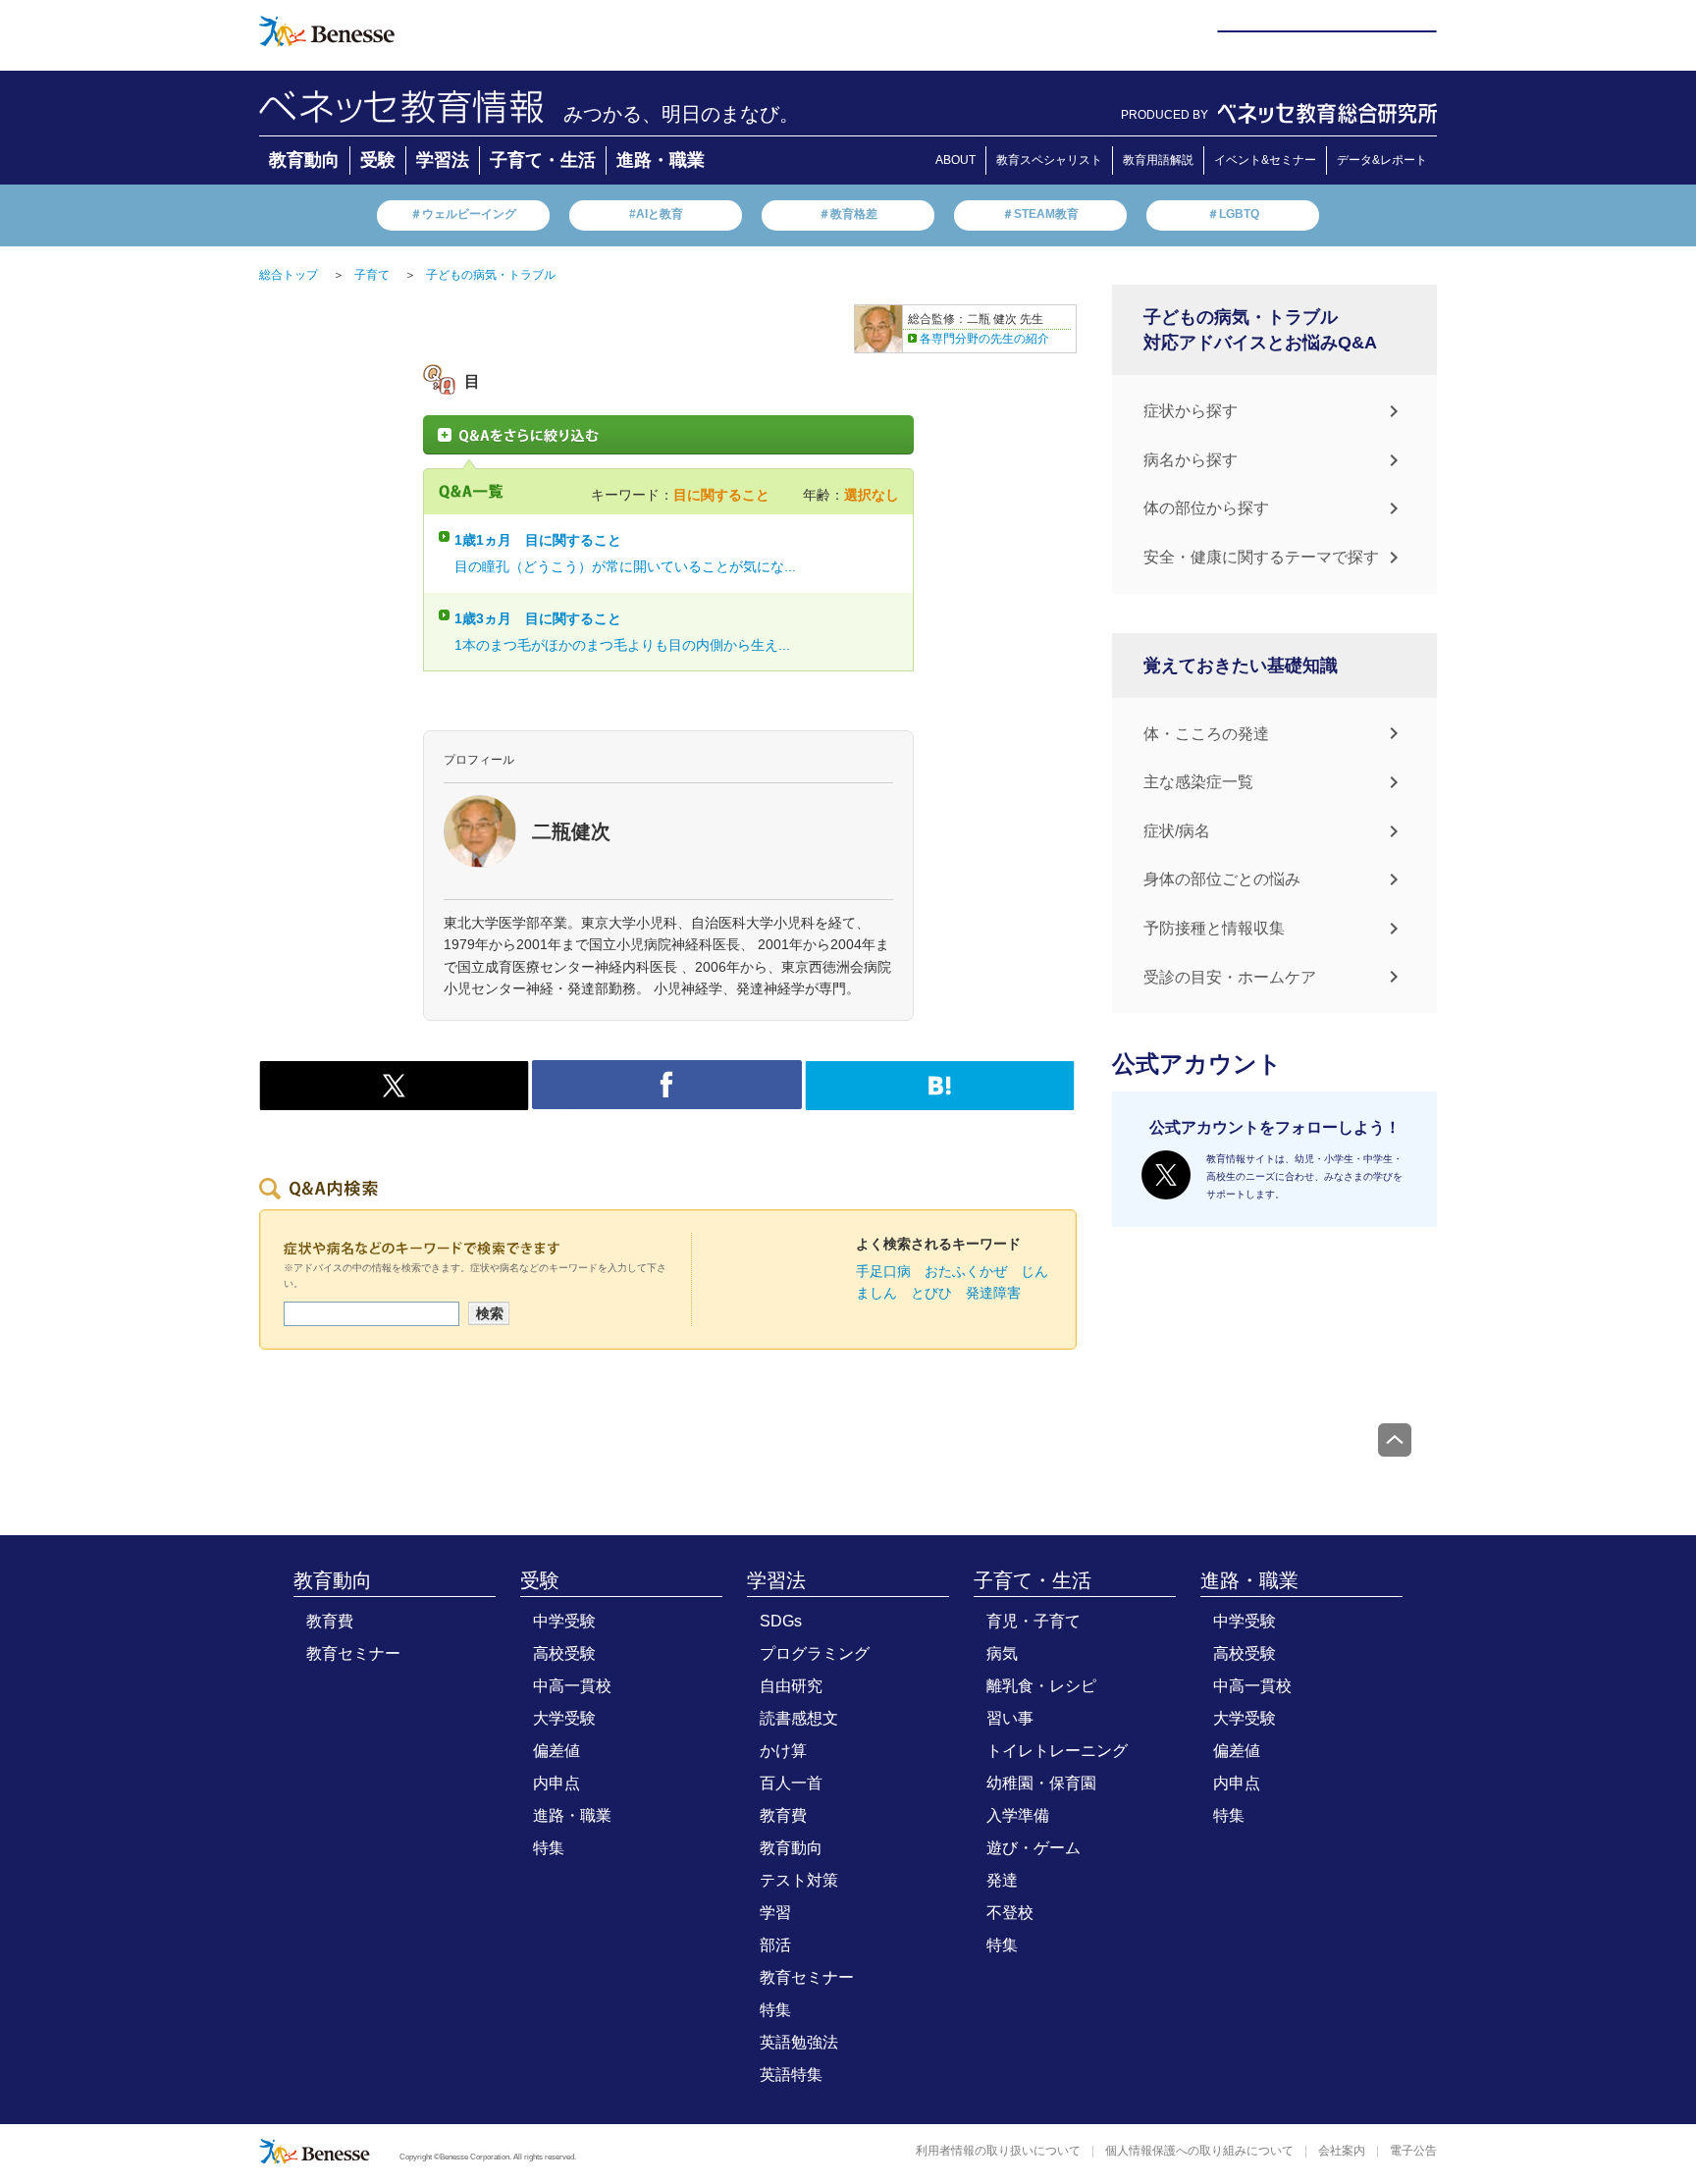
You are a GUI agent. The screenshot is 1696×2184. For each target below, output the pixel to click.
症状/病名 (1177, 831)
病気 (1002, 1653)
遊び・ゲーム (1033, 1848)
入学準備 (1018, 1815)
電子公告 (1413, 2151)
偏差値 (556, 1751)
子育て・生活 (543, 160)
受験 (378, 160)
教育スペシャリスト (1049, 160)
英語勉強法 (799, 2042)
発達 (1002, 1880)
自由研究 (791, 1686)
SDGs (781, 1621)
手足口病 (883, 1271)
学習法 (443, 160)
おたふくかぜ (966, 1271)
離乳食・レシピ (1041, 1686)
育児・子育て (1033, 1621)
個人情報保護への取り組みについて (1199, 2151)
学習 (775, 1913)
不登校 (1010, 1913)
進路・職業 (661, 160)
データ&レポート (1382, 160)
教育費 (330, 1621)
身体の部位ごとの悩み (1222, 879)
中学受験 (564, 1621)
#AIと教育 (656, 214)
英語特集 (791, 2075)
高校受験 (564, 1653)
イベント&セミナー (1265, 160)
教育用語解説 (1158, 160)
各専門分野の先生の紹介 (984, 339)
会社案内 (1342, 2151)
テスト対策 (799, 1880)
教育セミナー (353, 1653)
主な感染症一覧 (1198, 782)
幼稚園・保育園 (1041, 1783)
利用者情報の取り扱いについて (998, 2151)
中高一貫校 (572, 1686)
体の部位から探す (1206, 508)
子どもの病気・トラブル (491, 275)
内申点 (556, 1783)
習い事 (1010, 1718)
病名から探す (1191, 460)
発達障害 (993, 1293)
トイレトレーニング (1057, 1751)
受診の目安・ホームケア (1230, 977)
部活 (775, 1945)
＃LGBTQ (1233, 214)
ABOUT (955, 160)
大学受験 (564, 1718)
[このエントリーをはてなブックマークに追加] (940, 1099)
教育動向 (304, 160)
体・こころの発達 (1206, 734)
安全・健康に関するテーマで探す (1261, 557)
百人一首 (791, 1783)
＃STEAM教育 (1040, 214)
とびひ (931, 1293)
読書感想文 (799, 1718)
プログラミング (815, 1653)
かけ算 (783, 1751)
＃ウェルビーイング (463, 214)
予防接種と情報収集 (1214, 928)
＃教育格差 (848, 214)
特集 (549, 1848)
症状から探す (1191, 411)
